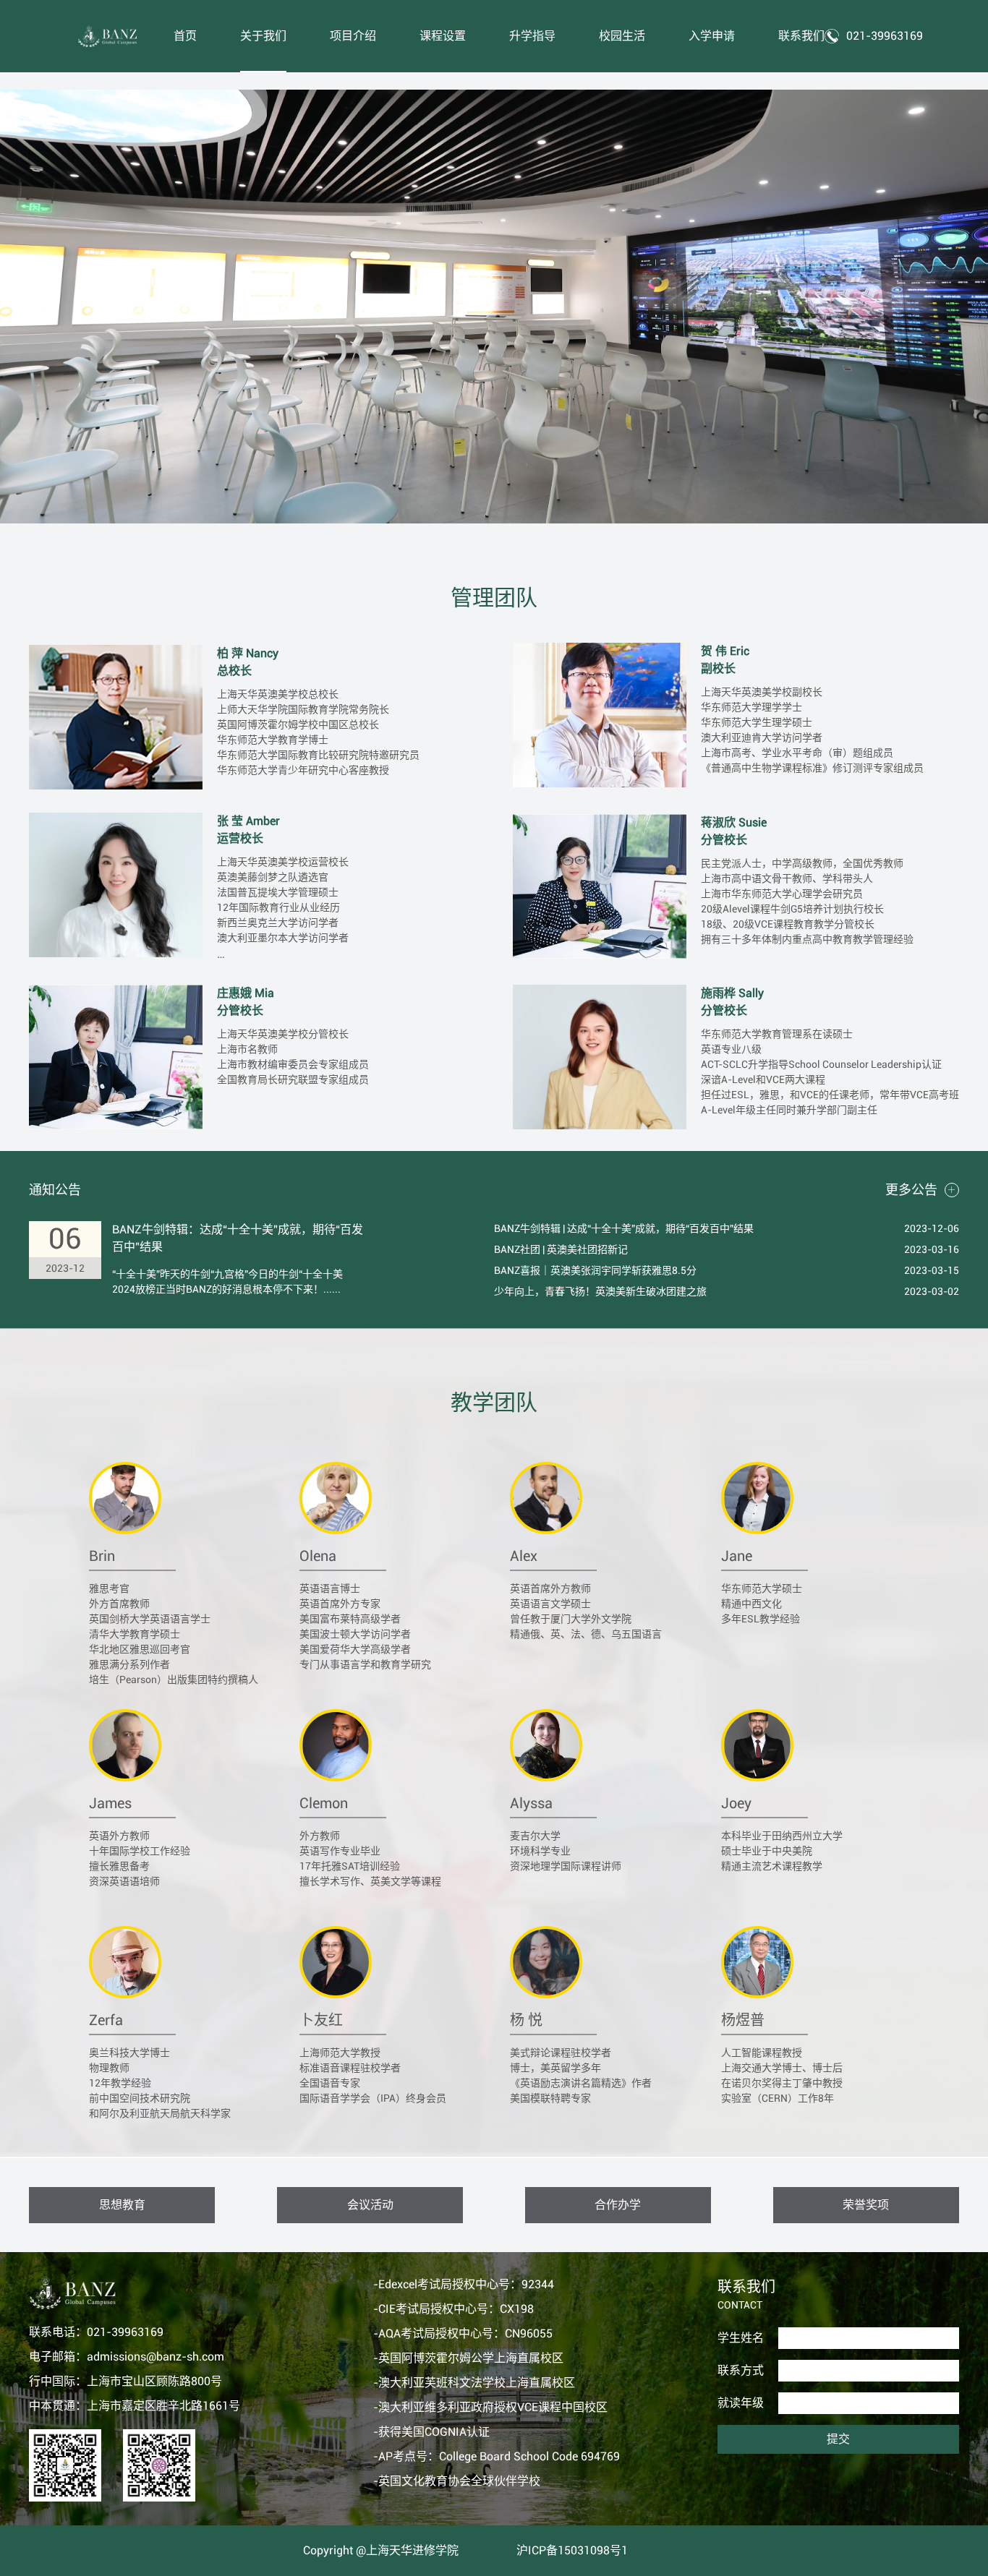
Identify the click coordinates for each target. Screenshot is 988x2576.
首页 (185, 36)
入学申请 (712, 36)
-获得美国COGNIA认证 (431, 2432)
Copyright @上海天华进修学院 (381, 2550)
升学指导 (532, 36)
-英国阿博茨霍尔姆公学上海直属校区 (468, 2358)
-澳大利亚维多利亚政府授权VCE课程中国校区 (490, 2407)
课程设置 (443, 36)
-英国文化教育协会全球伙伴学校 (457, 2481)
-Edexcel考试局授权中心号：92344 (464, 2284)
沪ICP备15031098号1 (572, 2550)
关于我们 (263, 36)
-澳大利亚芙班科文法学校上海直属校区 (474, 2383)
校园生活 (622, 36)
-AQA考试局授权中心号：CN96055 (463, 2333)
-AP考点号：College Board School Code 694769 (497, 2456)
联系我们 (801, 36)
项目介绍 (353, 36)
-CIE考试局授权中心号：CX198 (453, 2309)
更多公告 (911, 1190)
